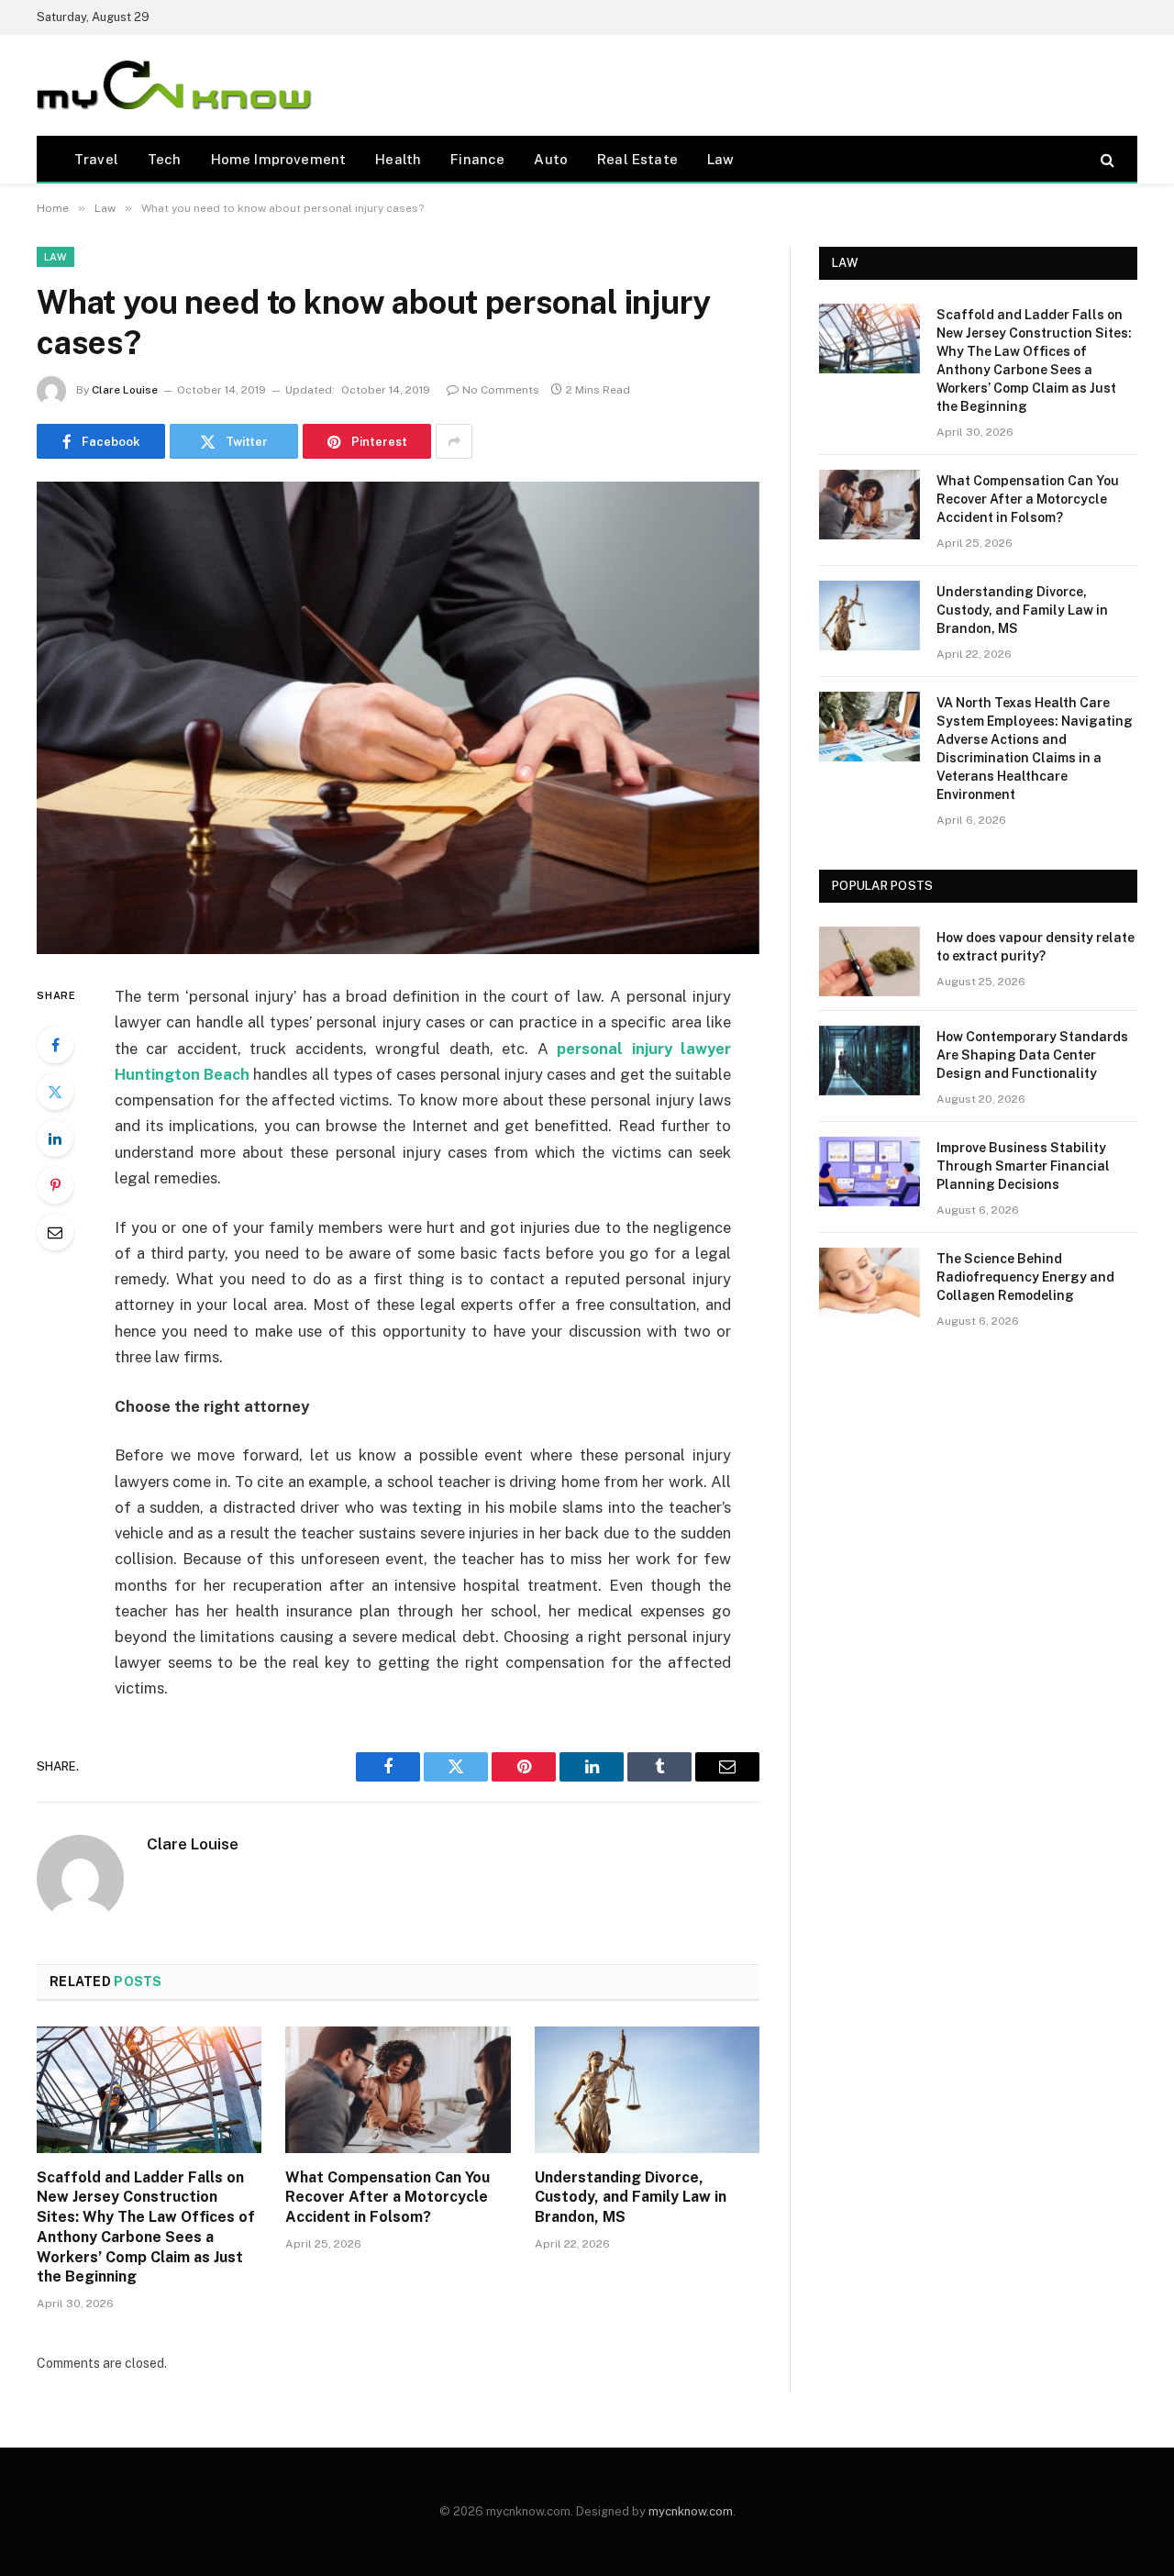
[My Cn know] (174, 85)
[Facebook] (55, 1045)
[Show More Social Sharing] (454, 441)
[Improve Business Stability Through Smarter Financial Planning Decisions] (869, 1171)
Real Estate (637, 159)
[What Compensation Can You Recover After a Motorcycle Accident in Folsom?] (398, 2090)
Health (398, 159)
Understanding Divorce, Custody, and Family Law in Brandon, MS (631, 2198)
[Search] (1106, 159)
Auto (551, 159)
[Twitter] (55, 1092)
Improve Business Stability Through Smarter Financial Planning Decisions (1023, 1166)
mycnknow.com (691, 2511)
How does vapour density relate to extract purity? (1036, 947)
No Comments (501, 390)
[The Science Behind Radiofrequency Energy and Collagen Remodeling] (869, 1282)
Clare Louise (125, 390)
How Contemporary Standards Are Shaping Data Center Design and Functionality (1032, 1055)
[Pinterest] (55, 1185)
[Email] (55, 1232)
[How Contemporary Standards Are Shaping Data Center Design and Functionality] (869, 1060)
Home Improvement (279, 159)
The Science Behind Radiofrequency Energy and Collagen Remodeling (1025, 1277)
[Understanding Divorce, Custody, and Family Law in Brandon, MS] (647, 2090)
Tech (165, 159)
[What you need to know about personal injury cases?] (398, 718)
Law (721, 159)
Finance (477, 159)
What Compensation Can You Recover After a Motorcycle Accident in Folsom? (388, 2198)
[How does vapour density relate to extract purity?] (869, 961)
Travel (96, 159)
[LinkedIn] (55, 1138)
